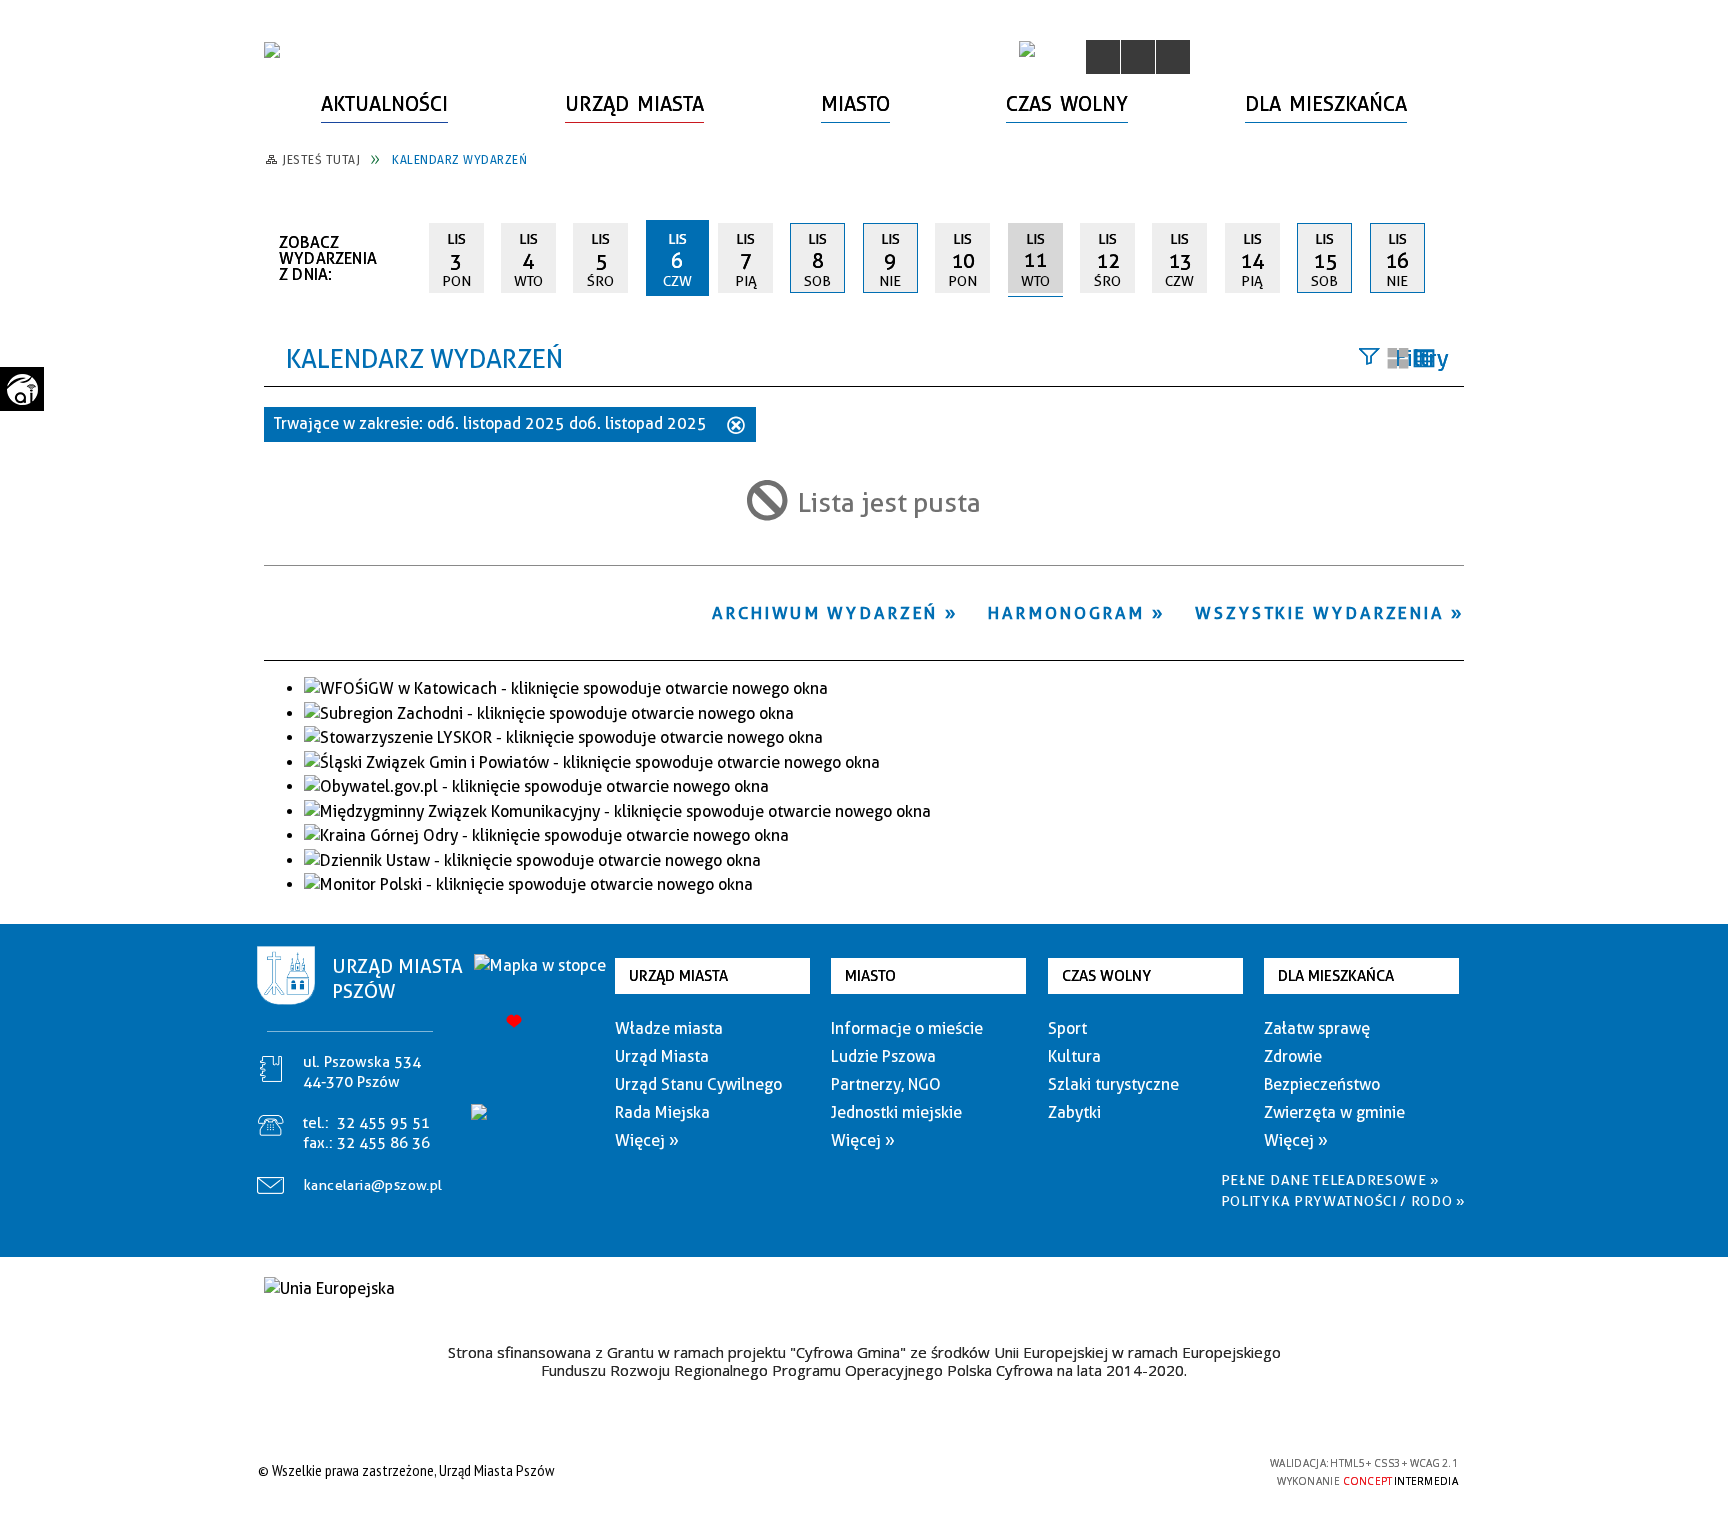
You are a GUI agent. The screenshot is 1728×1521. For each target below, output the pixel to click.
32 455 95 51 (383, 1123)
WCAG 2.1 (1207, 1469)
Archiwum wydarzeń (825, 613)
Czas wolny (1106, 976)
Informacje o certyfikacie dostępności (858, 1473)
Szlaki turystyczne (1113, 1084)
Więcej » (647, 1140)
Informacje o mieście (907, 1028)
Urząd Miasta (678, 976)
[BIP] (1027, 49)
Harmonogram (1066, 613)
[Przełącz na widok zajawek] (1398, 360)
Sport (1067, 1028)
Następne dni (1454, 257)
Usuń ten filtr (736, 427)
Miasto (870, 976)
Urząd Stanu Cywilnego (698, 1084)
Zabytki (1074, 1112)
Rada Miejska (662, 1112)
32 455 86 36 (383, 1143)
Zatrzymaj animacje (1103, 57)
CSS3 (1144, 1470)
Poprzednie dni (405, 258)
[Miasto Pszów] (272, 50)
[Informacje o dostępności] (1138, 57)
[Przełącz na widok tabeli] (1424, 360)
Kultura (1074, 1056)
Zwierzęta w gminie (1334, 1112)
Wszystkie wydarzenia (1319, 613)
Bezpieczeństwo (1322, 1084)
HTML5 (1114, 1470)
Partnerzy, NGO (886, 1084)
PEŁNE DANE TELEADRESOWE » (1331, 1180)
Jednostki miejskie (896, 1112)
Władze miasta (669, 1028)
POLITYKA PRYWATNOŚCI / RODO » (1343, 1201)
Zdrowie (1293, 1056)
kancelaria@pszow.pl (373, 1185)
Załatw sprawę (1317, 1028)
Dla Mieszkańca (1336, 976)
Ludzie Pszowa (883, 1056)
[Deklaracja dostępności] (1173, 57)
